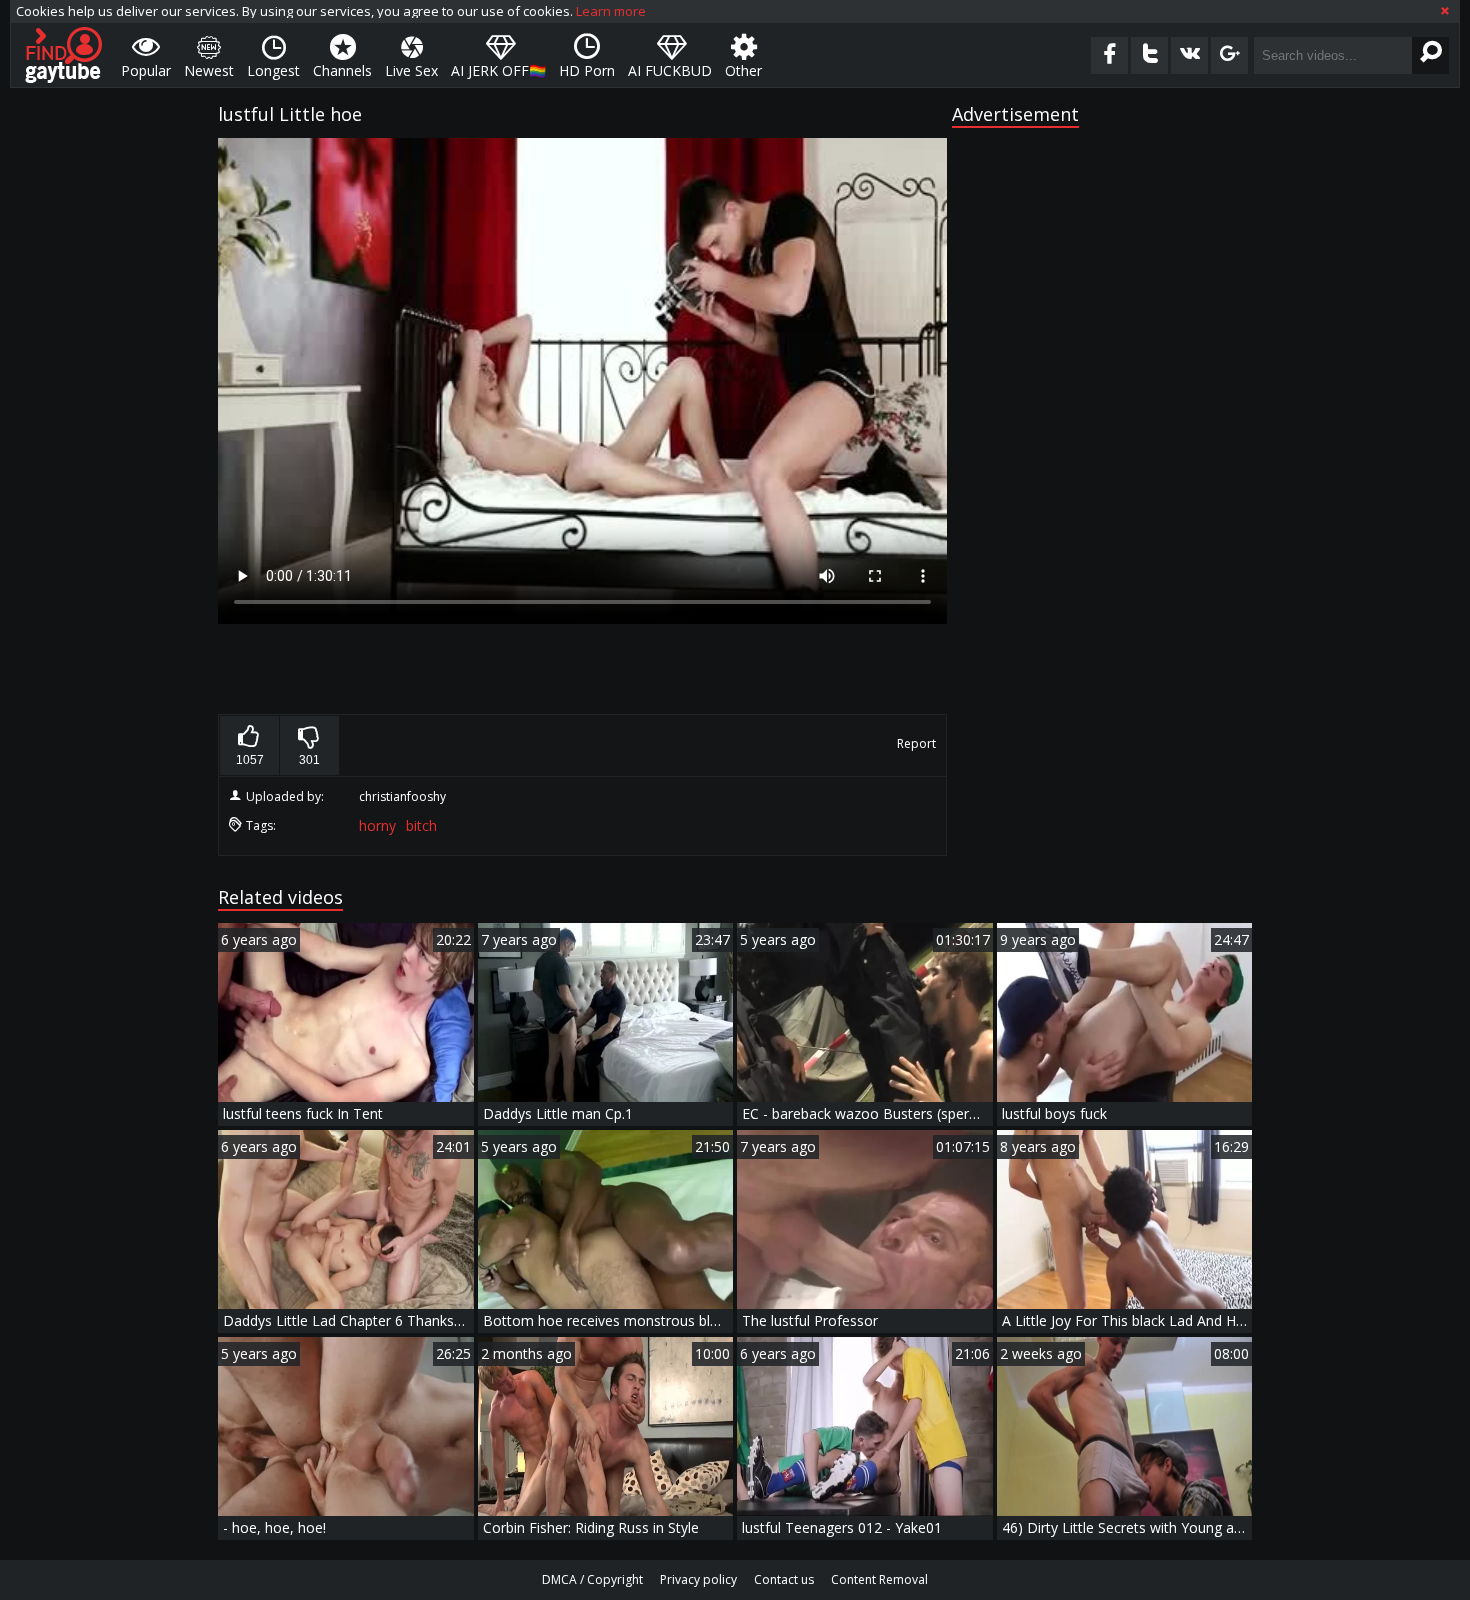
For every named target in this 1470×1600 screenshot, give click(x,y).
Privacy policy (698, 1579)
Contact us (784, 1579)
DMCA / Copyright (592, 1579)
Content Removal (879, 1579)
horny (377, 825)
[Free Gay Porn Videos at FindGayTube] (63, 55)
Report (916, 743)
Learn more (611, 11)
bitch (421, 825)
